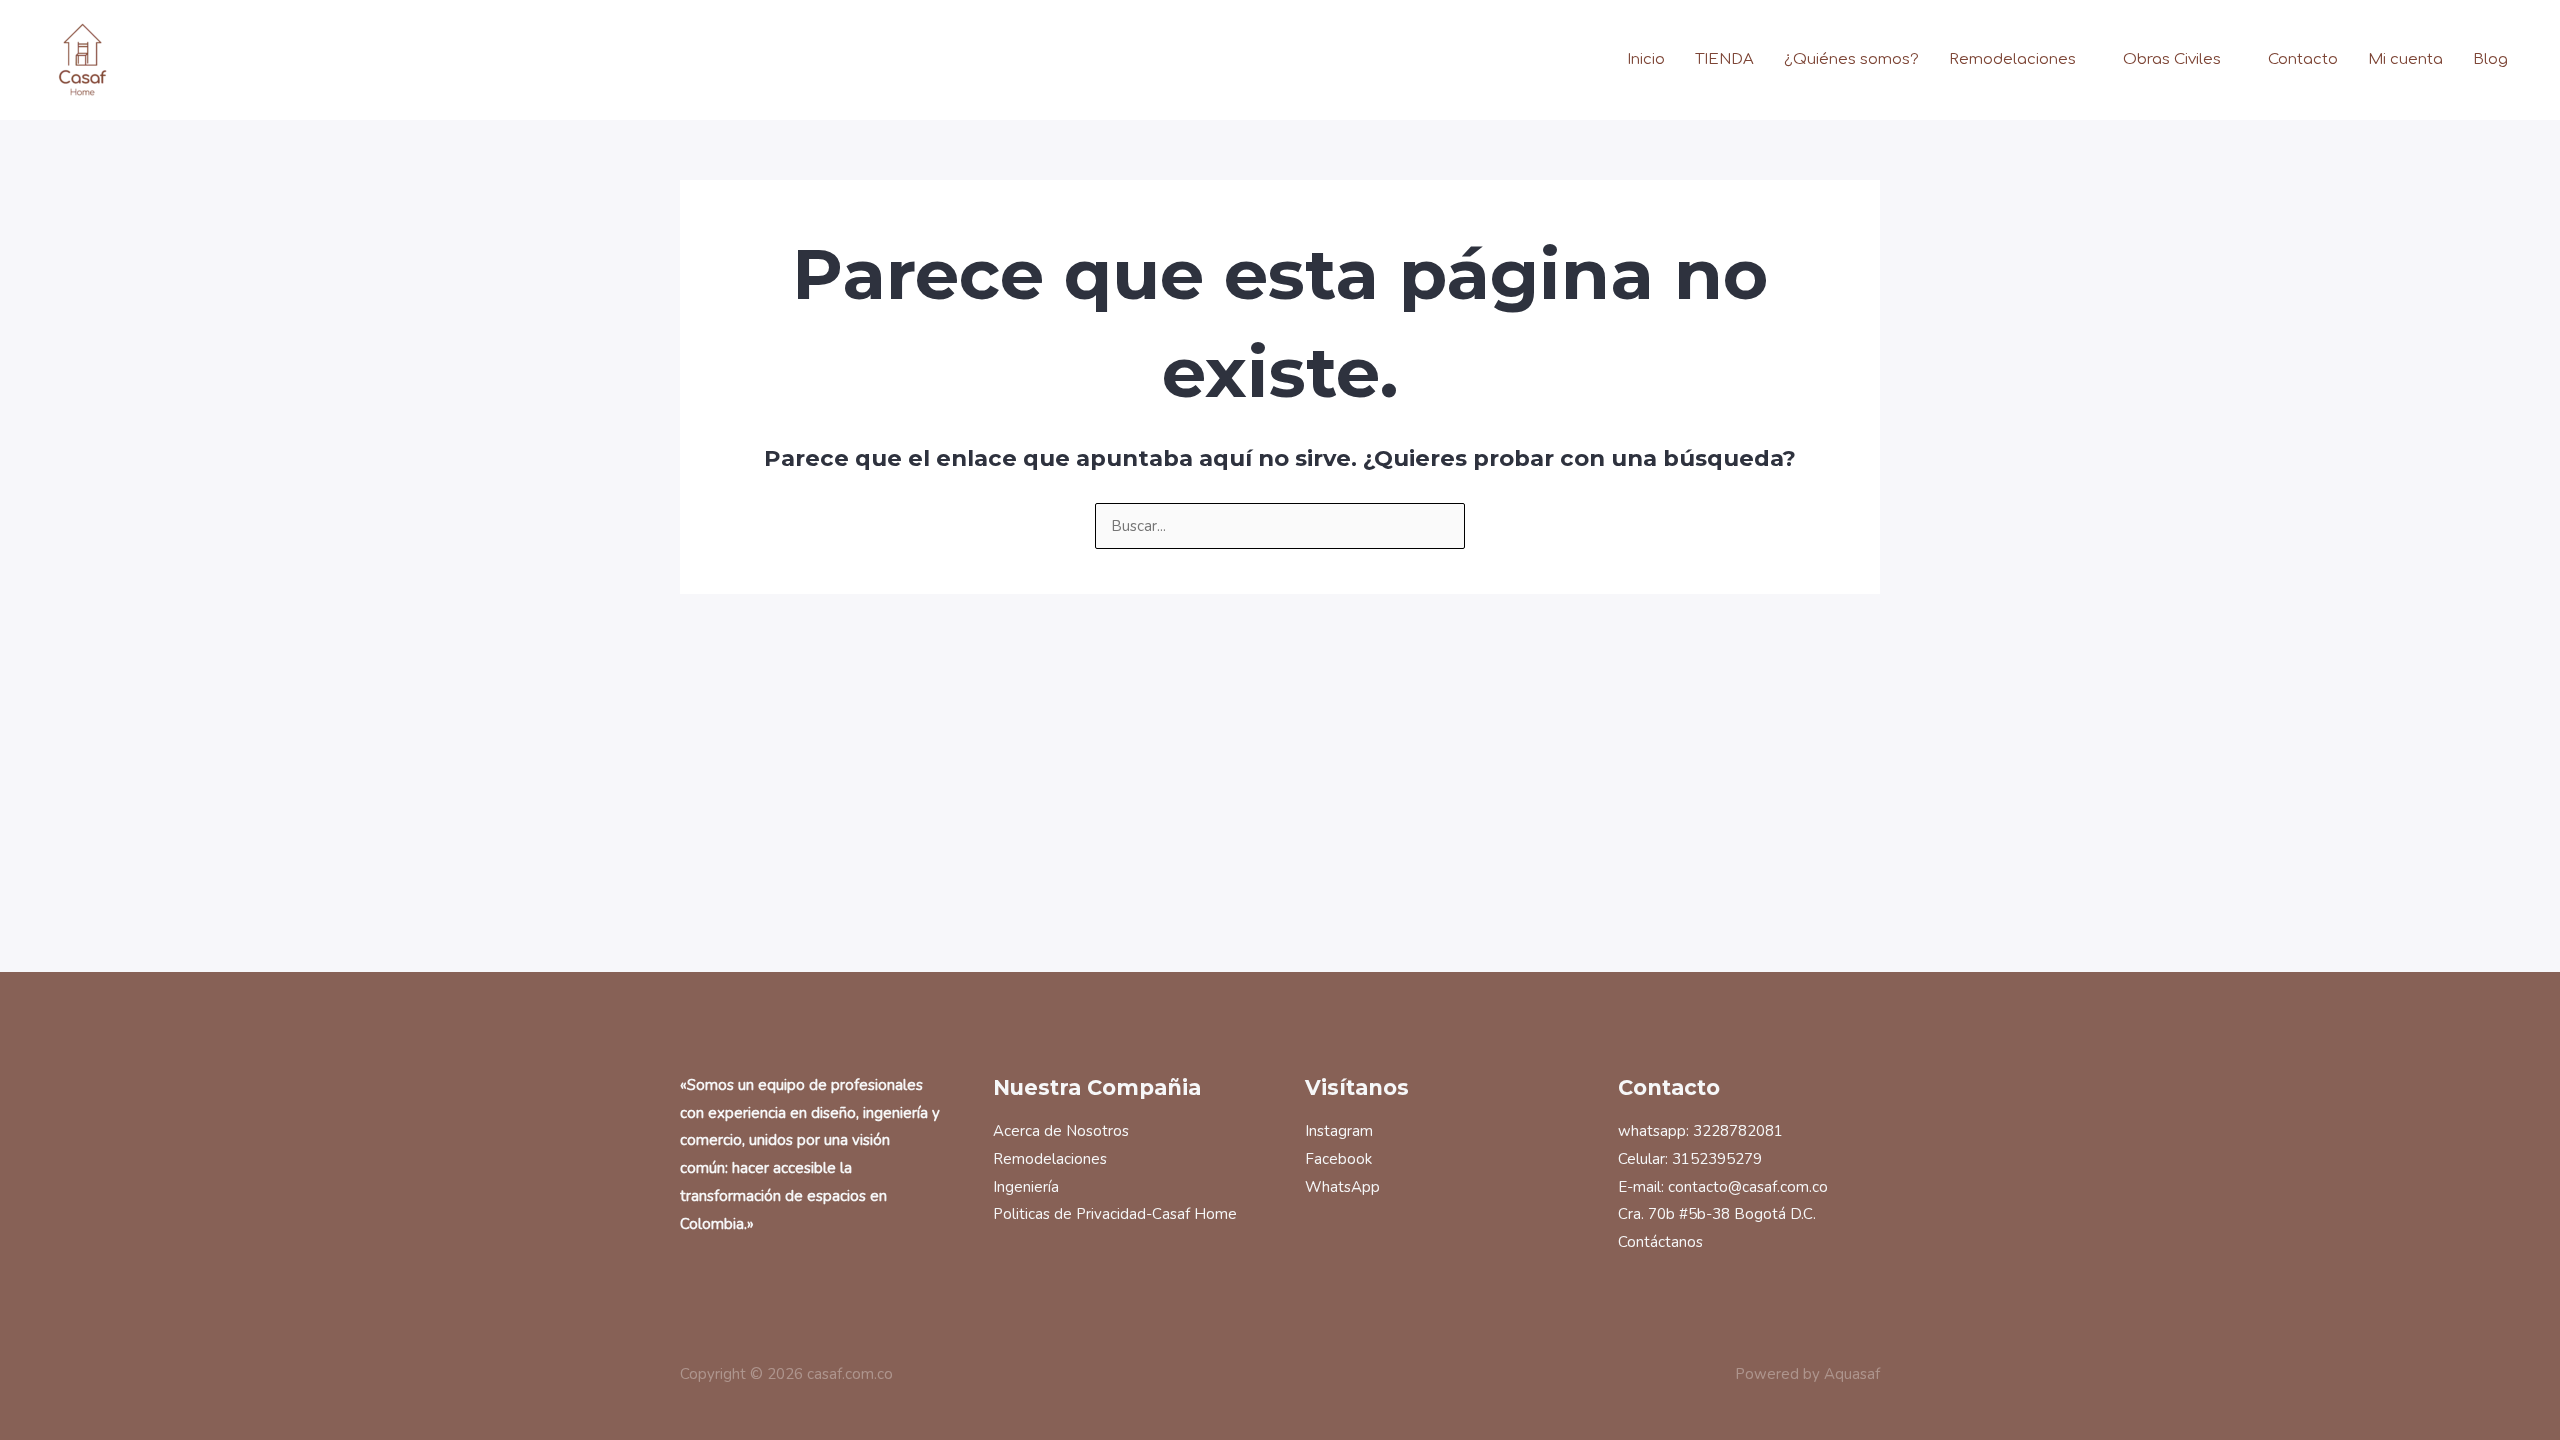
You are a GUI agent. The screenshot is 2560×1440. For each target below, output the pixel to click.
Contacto (2303, 60)
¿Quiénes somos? (1851, 60)
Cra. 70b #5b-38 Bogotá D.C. (1717, 1214)
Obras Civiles (2172, 60)
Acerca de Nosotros (1061, 1131)
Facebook (1338, 1159)
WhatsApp (1342, 1187)
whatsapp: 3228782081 (1700, 1131)
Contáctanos (1660, 1242)
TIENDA (1724, 60)
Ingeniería (1026, 1187)
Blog (2490, 60)
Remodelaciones (2012, 60)
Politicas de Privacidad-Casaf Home (1115, 1214)
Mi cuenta (2405, 60)
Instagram (1339, 1131)
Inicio (1646, 60)
